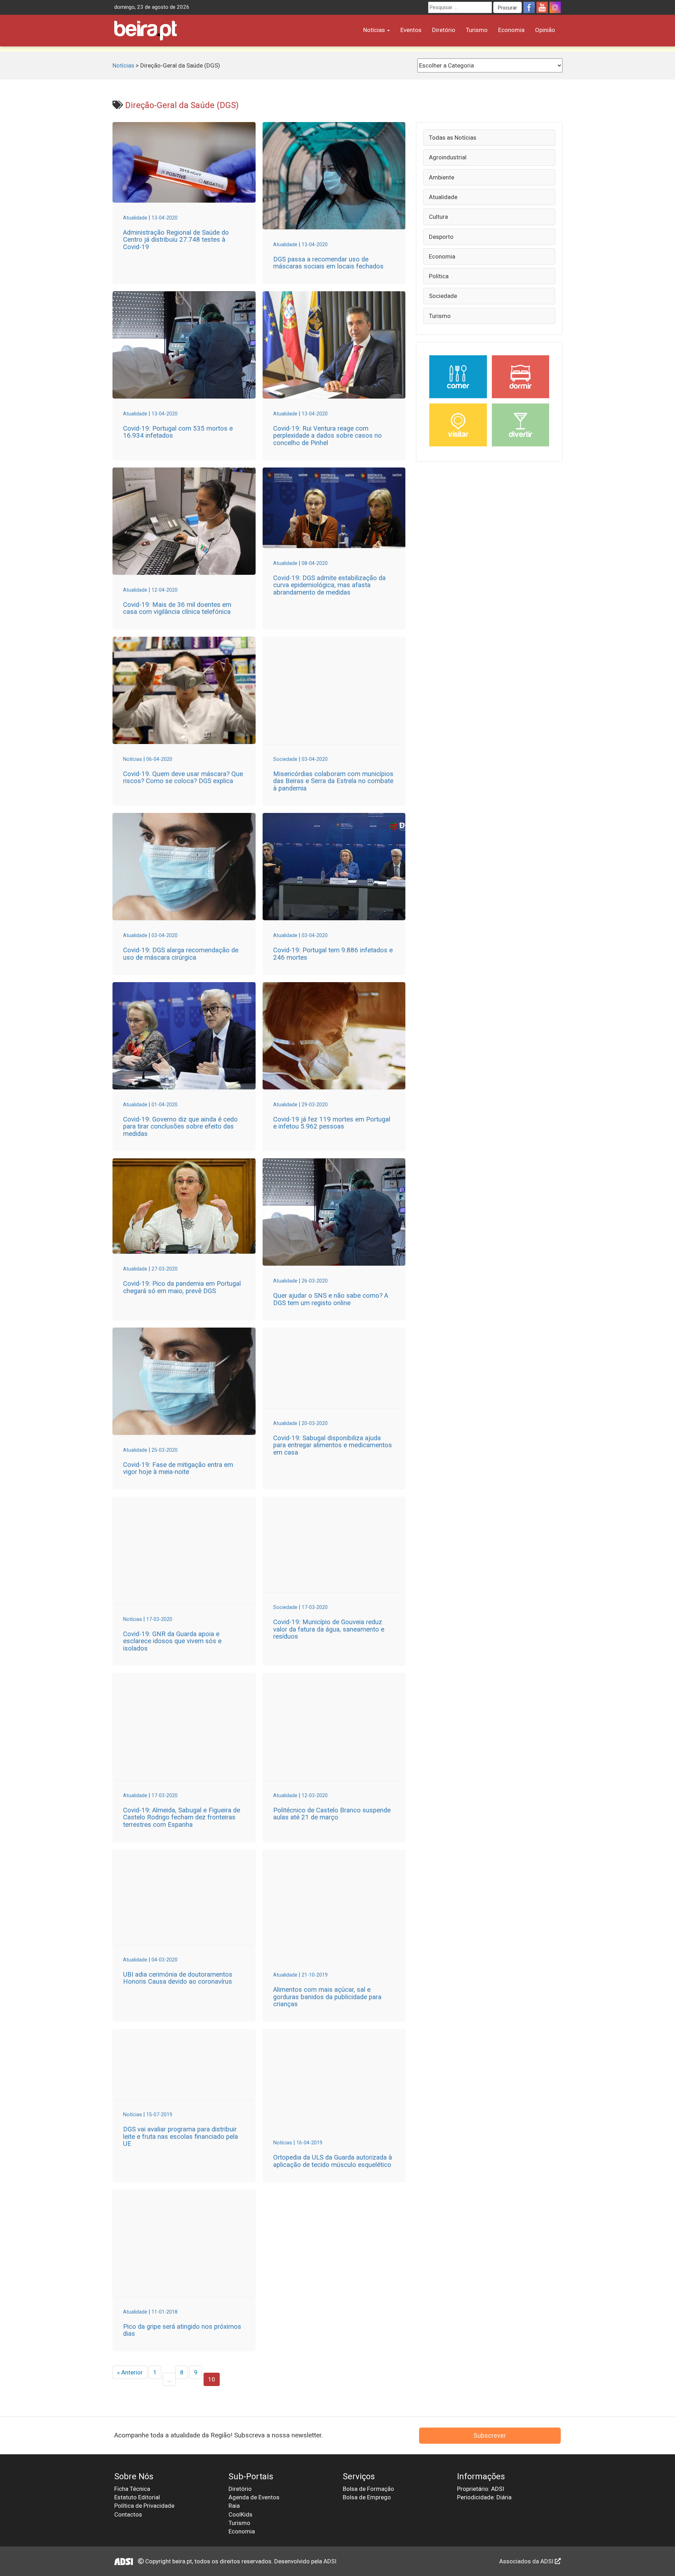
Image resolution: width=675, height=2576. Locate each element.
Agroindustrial (448, 157)
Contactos (128, 2514)
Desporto (441, 237)
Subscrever (490, 2435)
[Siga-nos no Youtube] (542, 7)
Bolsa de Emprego (367, 2497)
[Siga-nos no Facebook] (529, 7)
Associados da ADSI (527, 2561)
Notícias (375, 30)
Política (439, 276)
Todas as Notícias (453, 138)
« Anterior (130, 2372)
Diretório (444, 30)
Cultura (438, 217)
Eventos (411, 30)
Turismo (477, 30)
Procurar (507, 8)
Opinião (545, 30)
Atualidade (443, 197)
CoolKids (240, 2514)
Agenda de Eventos (254, 2497)
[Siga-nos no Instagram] (555, 7)
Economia (511, 30)
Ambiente (442, 177)
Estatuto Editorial (137, 2497)
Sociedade (443, 296)
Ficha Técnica (132, 2489)
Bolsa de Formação (368, 2489)
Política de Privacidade (144, 2506)
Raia (234, 2506)
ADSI (330, 2561)
